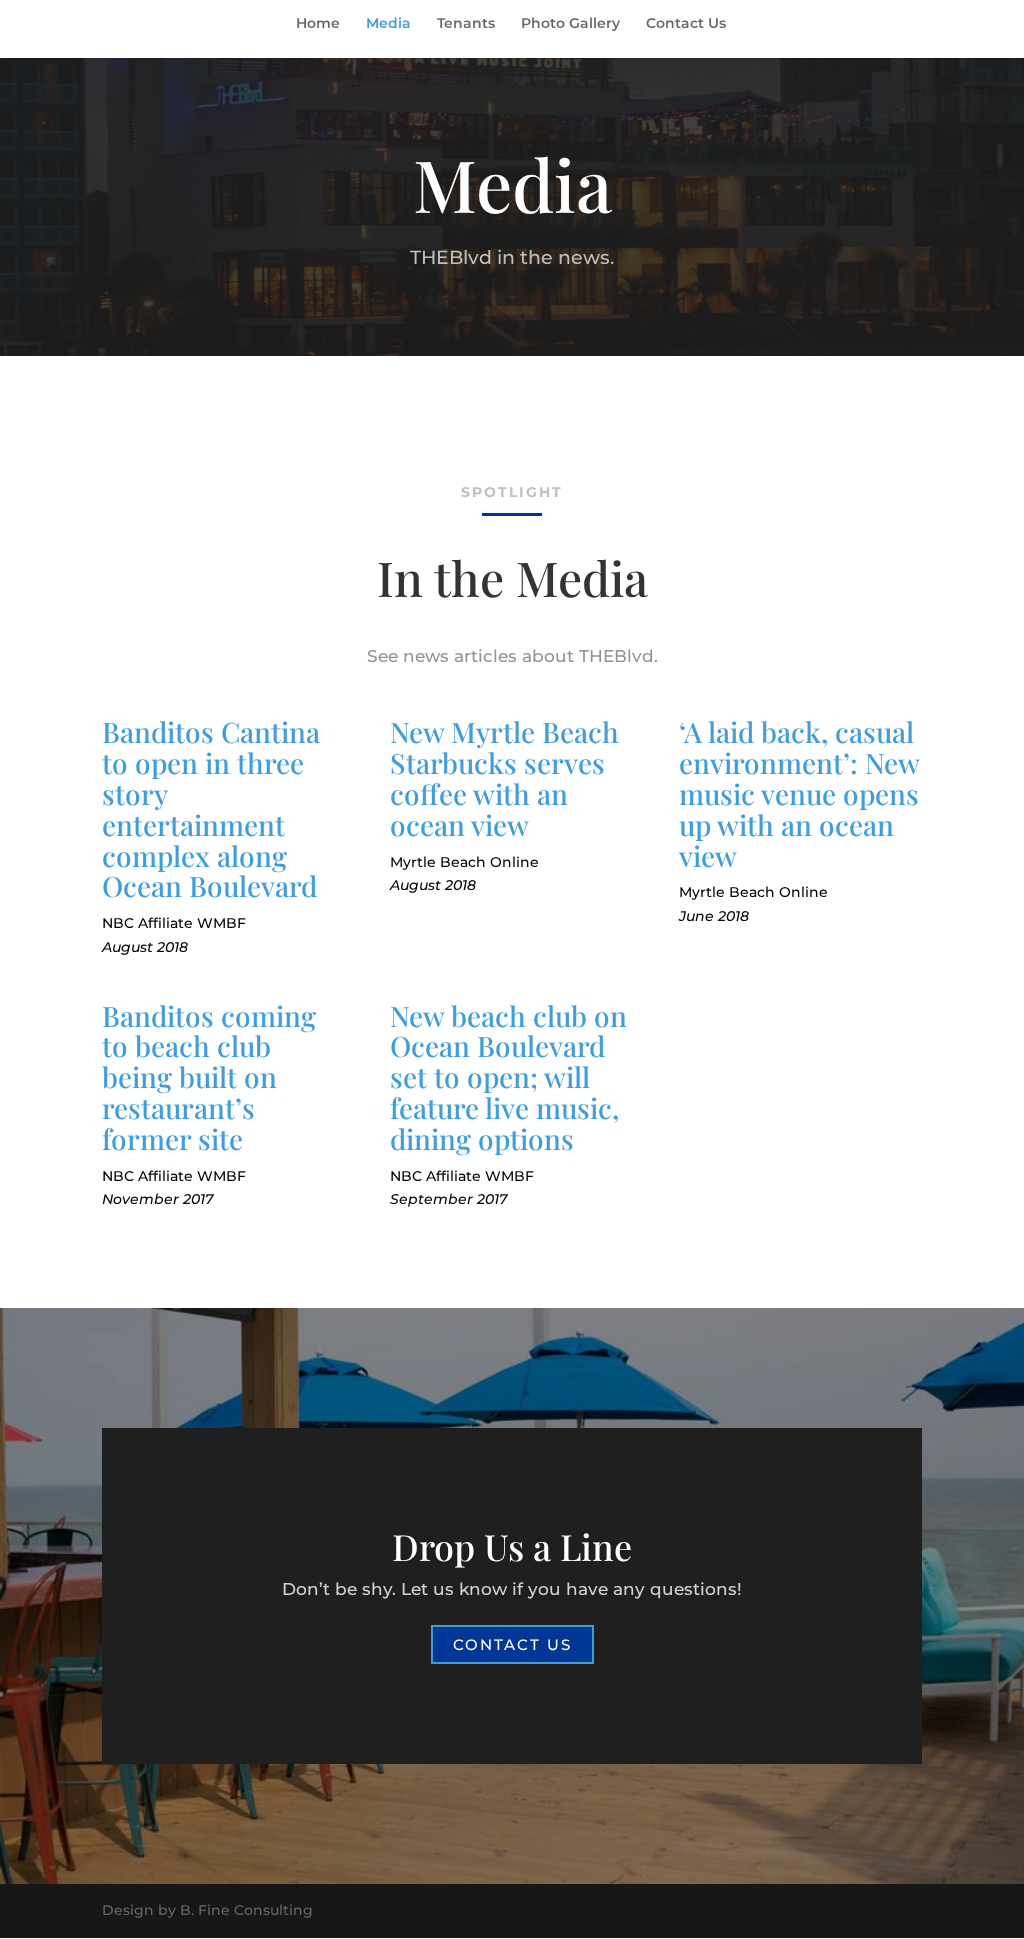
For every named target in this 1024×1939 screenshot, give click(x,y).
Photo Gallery (570, 24)
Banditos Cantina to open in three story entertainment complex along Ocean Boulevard (211, 808)
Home (318, 24)
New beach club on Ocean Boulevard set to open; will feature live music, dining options (508, 1077)
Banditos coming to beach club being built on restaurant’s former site (209, 1077)
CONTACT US (512, 1644)
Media (388, 24)
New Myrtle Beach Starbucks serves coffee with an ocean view (504, 777)
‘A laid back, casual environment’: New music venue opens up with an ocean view (799, 793)
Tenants (466, 24)
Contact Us (686, 24)
